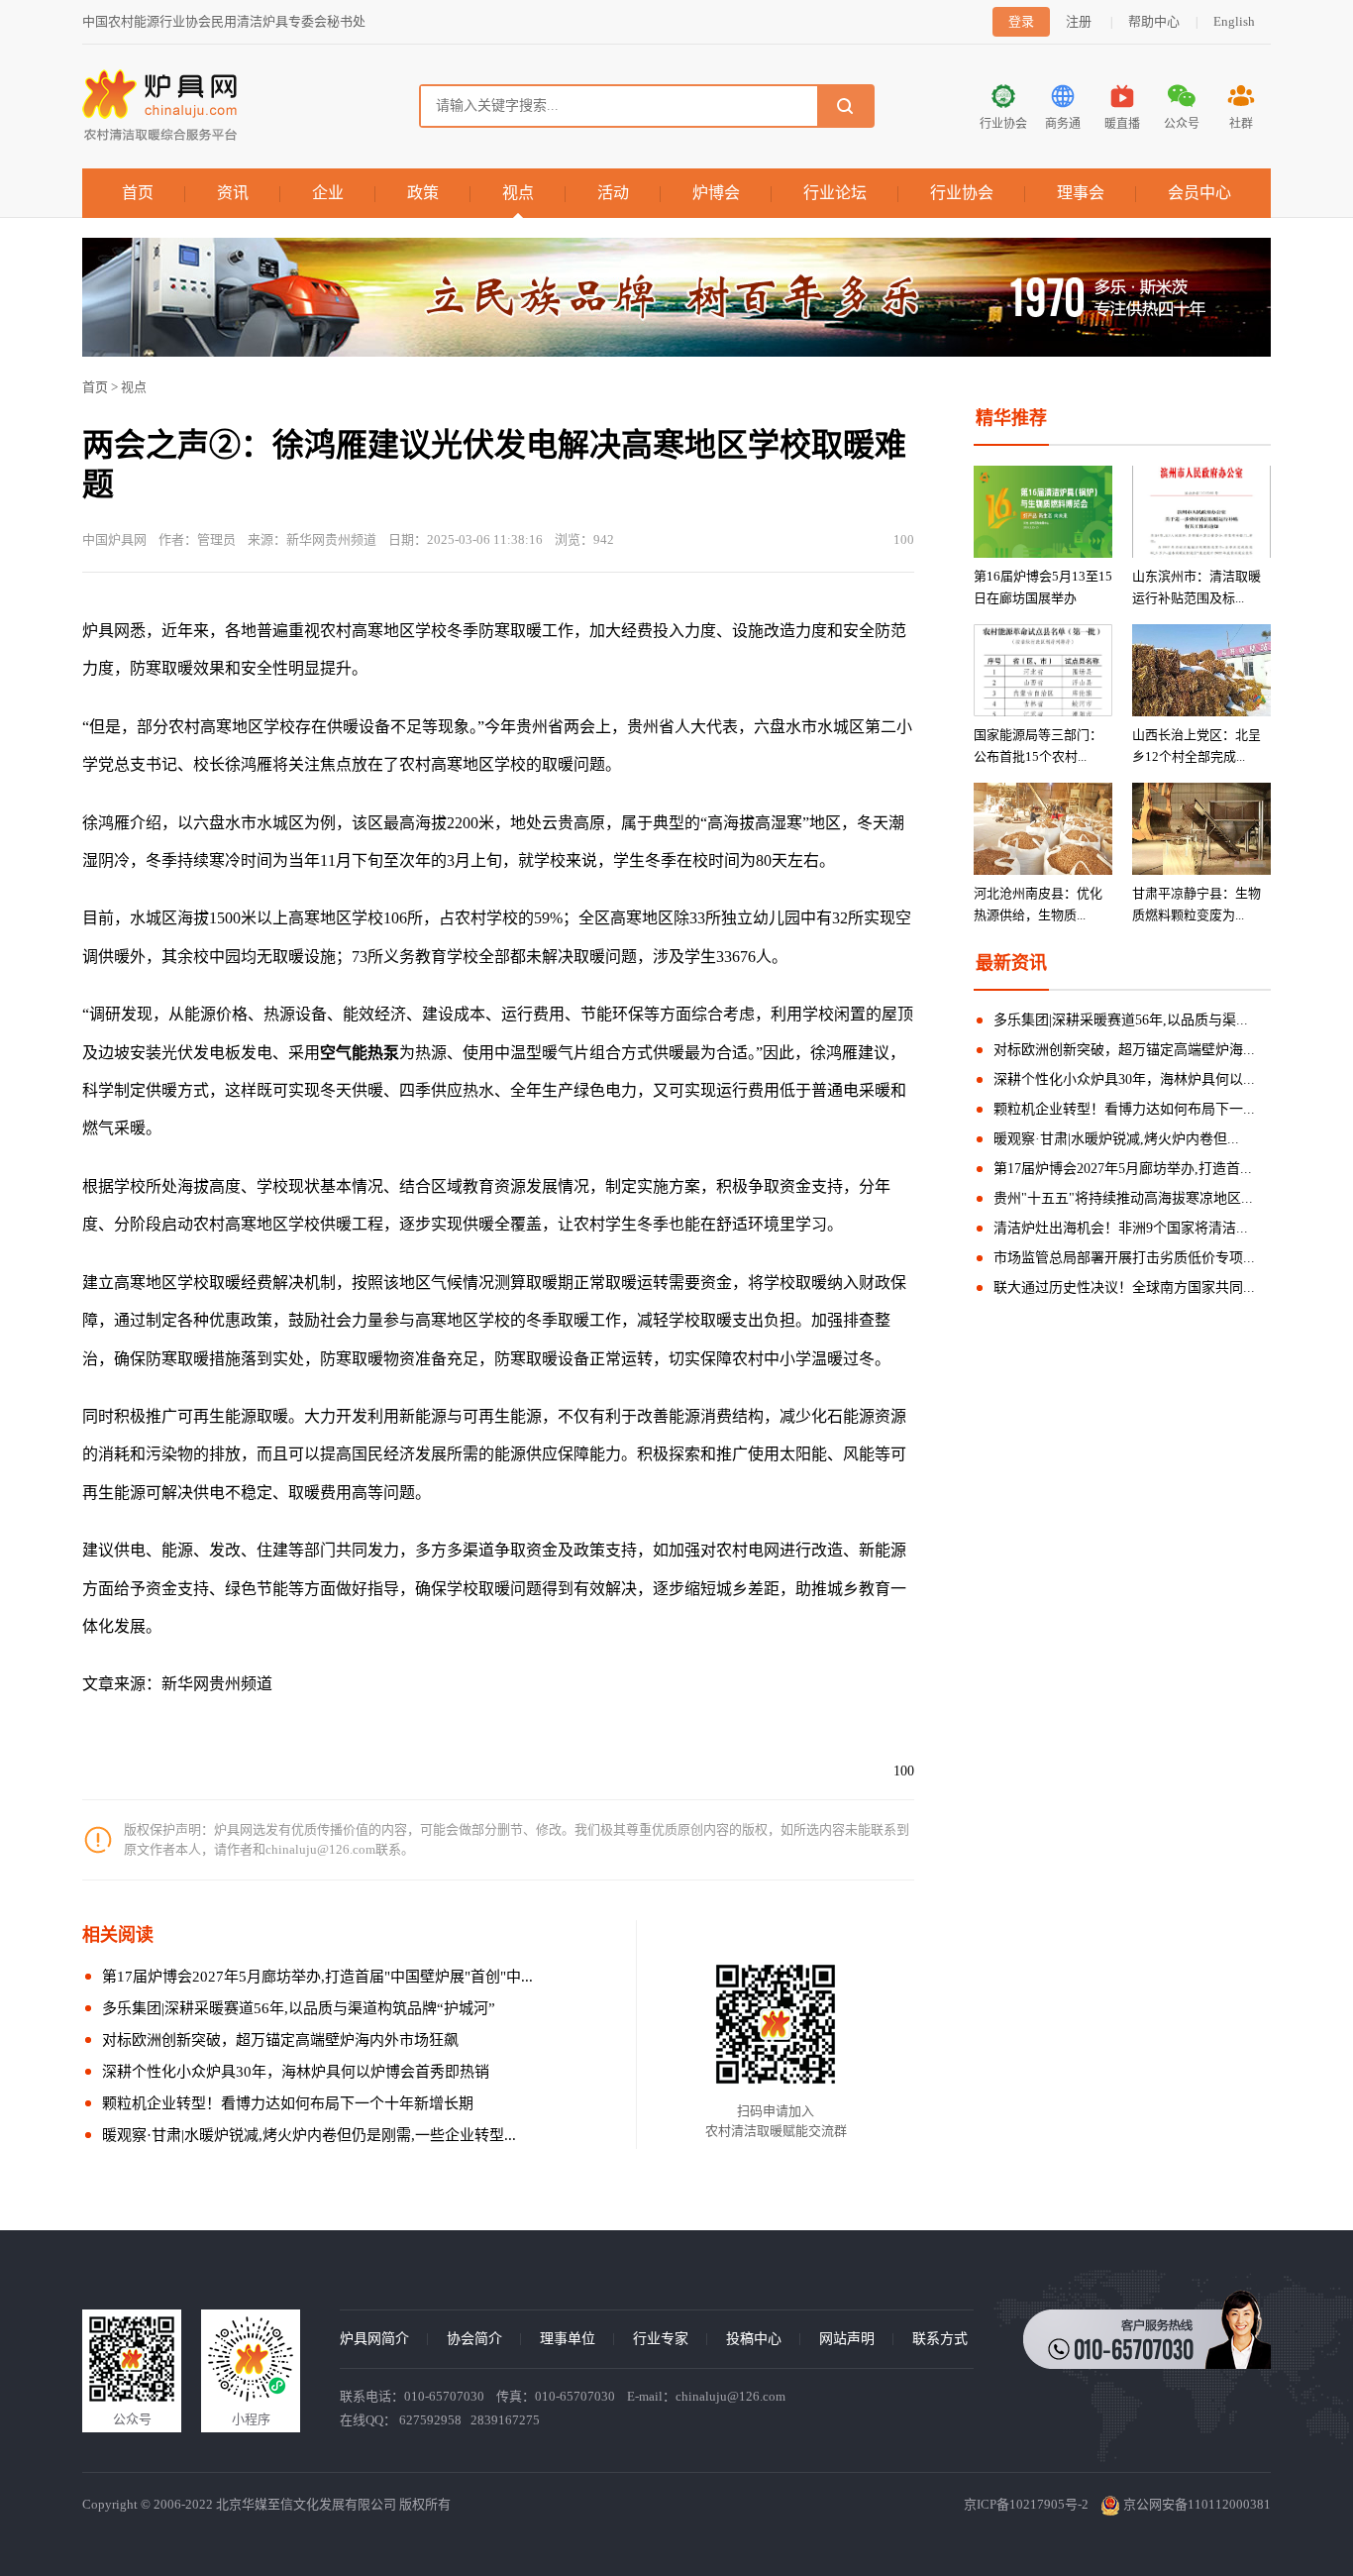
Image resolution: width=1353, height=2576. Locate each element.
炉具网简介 (374, 2339)
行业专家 (661, 2339)
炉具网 (106, 631)
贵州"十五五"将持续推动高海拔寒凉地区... (1123, 1198)
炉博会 (716, 193)
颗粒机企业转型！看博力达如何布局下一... (1124, 1109)
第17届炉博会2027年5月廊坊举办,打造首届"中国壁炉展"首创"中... (317, 1977)
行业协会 (962, 193)
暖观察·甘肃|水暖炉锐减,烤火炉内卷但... (1116, 1139)
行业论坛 (835, 193)
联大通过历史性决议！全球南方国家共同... (1124, 1288)
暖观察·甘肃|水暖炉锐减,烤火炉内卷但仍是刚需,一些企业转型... (309, 2135)
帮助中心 (1154, 21)
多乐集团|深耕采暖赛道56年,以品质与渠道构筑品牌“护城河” (299, 2008)
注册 (1079, 21)
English (1234, 21)
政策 (423, 193)
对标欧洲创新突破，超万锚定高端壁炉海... (1124, 1050)
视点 (518, 193)
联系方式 (940, 2339)
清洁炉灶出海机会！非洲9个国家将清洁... (1121, 1228)
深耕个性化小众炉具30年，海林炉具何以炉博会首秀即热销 (296, 2072)
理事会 (1081, 193)
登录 (1021, 21)
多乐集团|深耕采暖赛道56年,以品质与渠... (1121, 1020)
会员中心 (1199, 193)
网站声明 (847, 2339)
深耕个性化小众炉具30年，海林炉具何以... (1124, 1079)
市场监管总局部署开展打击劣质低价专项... (1124, 1258)
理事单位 (568, 2339)
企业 (328, 193)
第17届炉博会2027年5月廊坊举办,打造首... (1123, 1169)
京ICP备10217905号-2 (1026, 2504)
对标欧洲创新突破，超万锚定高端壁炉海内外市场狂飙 (280, 2040)
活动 (613, 193)
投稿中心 (754, 2339)
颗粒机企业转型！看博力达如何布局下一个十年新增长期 (288, 2103)
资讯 (233, 193)
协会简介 (474, 2339)
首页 (138, 193)
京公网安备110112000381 (1196, 2504)
